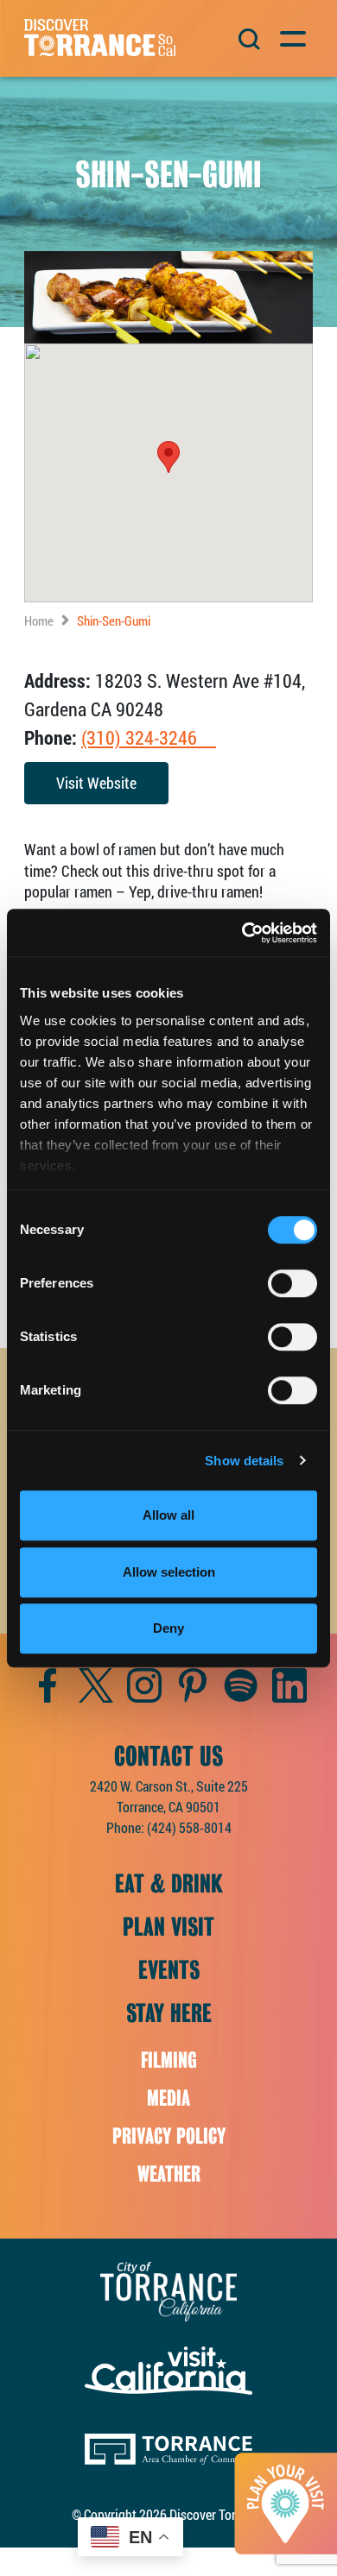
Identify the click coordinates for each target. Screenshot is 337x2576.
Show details (244, 1461)
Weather (169, 2174)
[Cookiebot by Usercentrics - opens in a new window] (242, 933)
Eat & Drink (169, 1884)
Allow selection (169, 1572)
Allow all (168, 1515)
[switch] (292, 1283)
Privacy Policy (169, 2136)
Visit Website (96, 783)
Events (169, 1970)
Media (168, 2098)
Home (39, 620)
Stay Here (169, 2013)
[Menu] (292, 37)
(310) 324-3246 (149, 737)
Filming (169, 2060)
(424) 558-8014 (189, 1827)
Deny (168, 1628)
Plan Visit (168, 1927)
